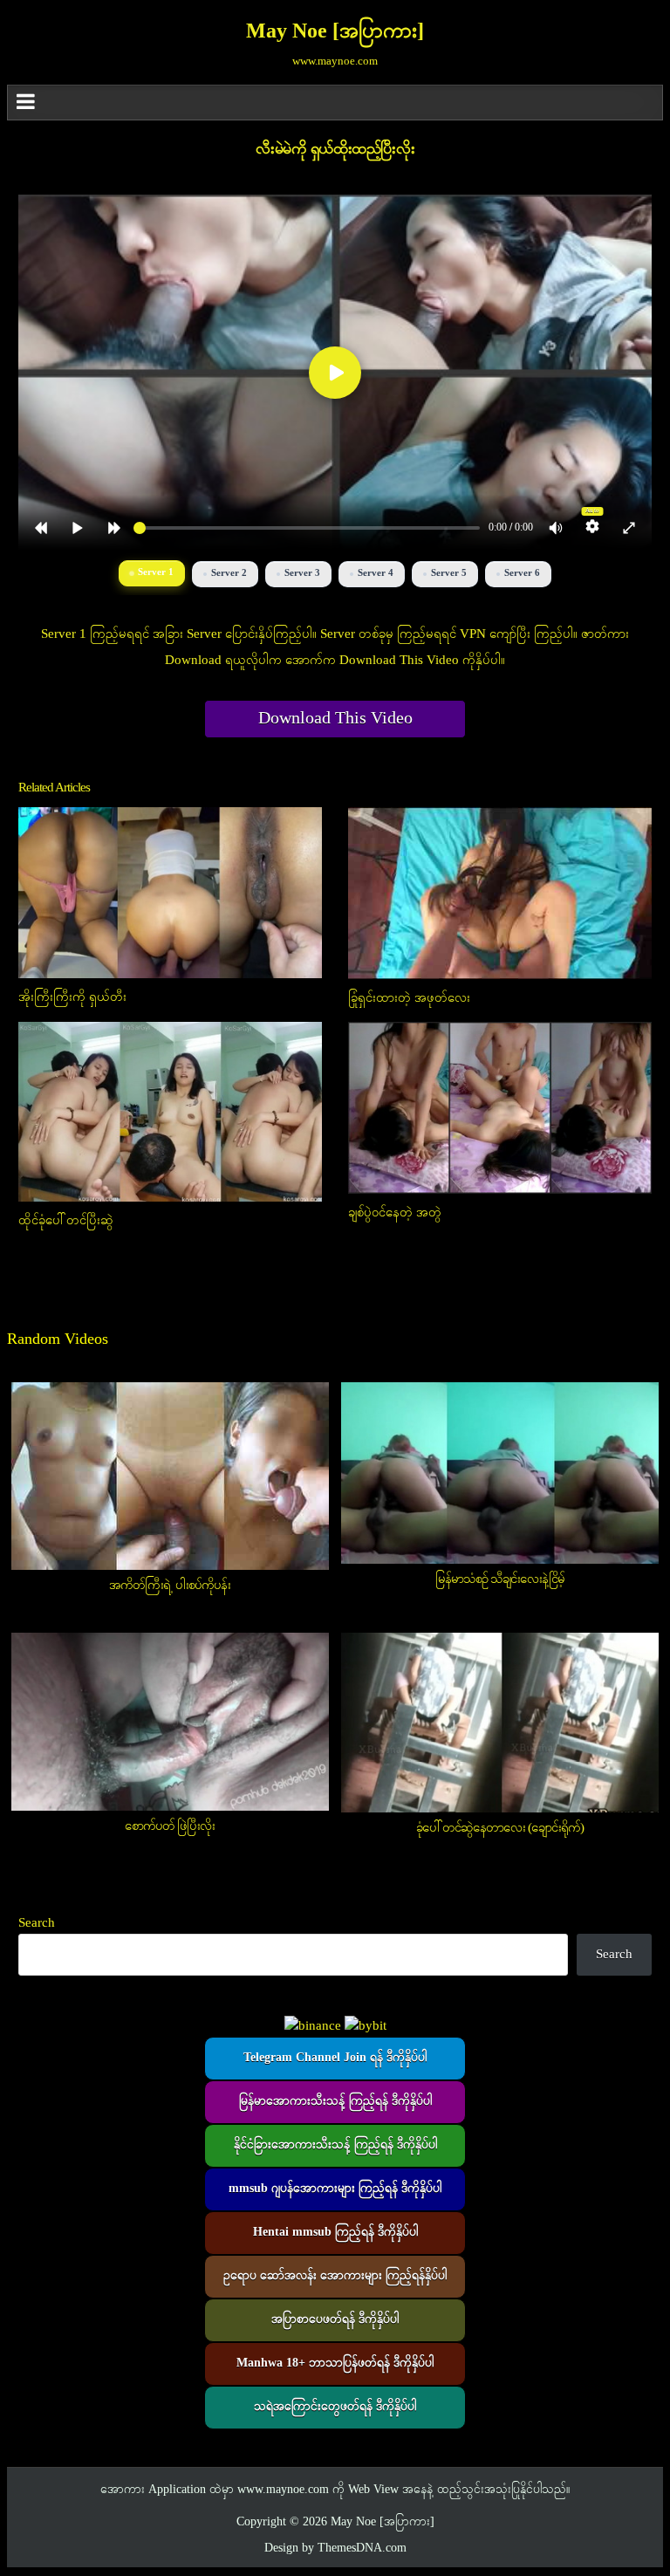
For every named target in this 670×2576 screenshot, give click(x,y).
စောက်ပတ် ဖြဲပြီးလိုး (170, 1826)
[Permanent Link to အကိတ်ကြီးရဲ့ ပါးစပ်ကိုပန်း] (170, 1476)
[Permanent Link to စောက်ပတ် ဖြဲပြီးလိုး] (170, 1722)
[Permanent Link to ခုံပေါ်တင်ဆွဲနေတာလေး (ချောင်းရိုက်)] (500, 1723)
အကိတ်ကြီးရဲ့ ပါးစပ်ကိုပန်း (170, 1586)
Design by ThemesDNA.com (335, 2549)
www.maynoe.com (283, 2490)
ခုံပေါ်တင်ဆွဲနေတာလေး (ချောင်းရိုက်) (500, 1828)
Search (37, 1923)
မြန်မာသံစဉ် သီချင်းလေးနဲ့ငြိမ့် (500, 1579)
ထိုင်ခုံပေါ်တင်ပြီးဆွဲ (66, 1221)
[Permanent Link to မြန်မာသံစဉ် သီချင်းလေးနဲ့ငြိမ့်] (500, 1473)
